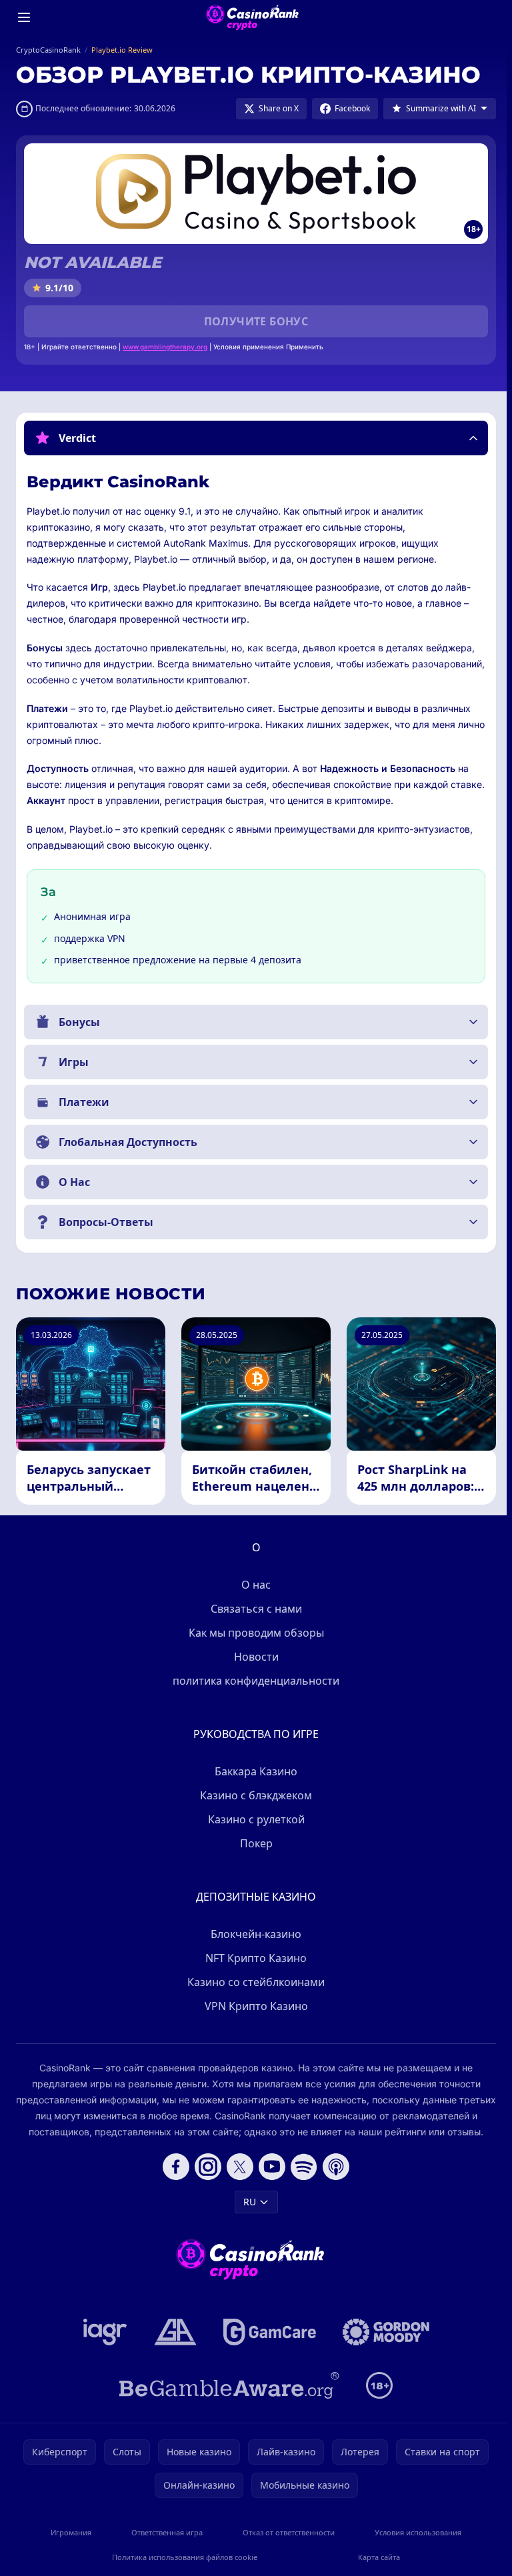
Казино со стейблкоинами (253, 1982)
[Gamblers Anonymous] (173, 2332)
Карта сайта (376, 2557)
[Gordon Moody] (383, 2332)
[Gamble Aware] (227, 2385)
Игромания (70, 2532)
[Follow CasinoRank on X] (237, 2167)
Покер (254, 1843)
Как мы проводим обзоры (254, 1633)
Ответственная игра (165, 2532)
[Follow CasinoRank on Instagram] (205, 2167)
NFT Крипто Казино (253, 1958)
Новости (254, 1657)
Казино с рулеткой (254, 1819)
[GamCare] (267, 2332)
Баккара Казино (253, 1771)
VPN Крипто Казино (254, 2006)
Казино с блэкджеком (253, 1795)
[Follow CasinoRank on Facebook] (173, 2167)
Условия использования (414, 2532)
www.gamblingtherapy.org (165, 347)
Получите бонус (256, 321)
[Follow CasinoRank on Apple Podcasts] (333, 2167)
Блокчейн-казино (253, 1934)
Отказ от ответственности (285, 2532)
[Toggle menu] (24, 17)
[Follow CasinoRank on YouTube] (269, 2167)
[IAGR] (103, 2332)
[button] (256, 438)
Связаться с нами (254, 1609)
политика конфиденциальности (253, 1681)
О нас (253, 1585)
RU (247, 2202)
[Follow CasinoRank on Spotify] (301, 2167)
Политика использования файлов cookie (183, 2557)
